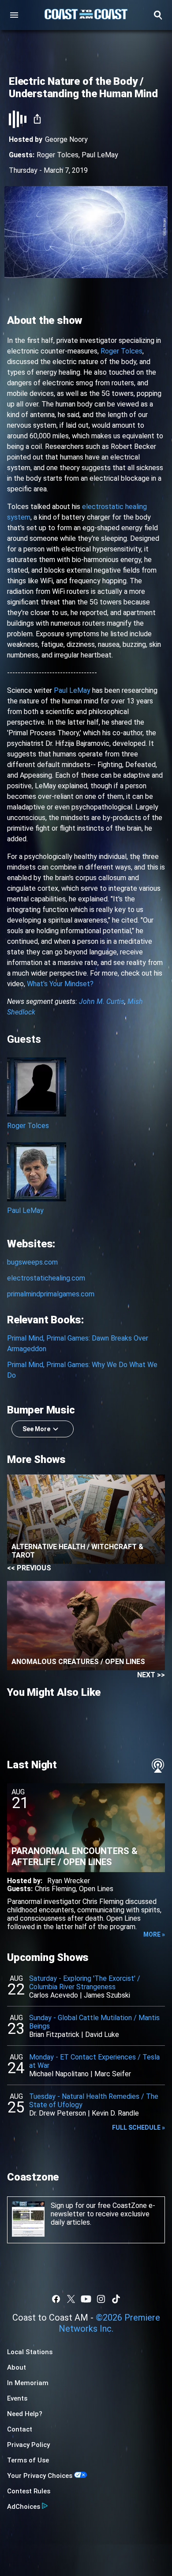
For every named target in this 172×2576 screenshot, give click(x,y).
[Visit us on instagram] (101, 2299)
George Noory (66, 139)
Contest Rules (29, 2491)
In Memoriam (28, 2383)
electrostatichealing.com (46, 1278)
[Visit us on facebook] (56, 2299)
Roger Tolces (58, 155)
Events (17, 2398)
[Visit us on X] (71, 2299)
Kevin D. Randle (115, 2113)
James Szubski (107, 1995)
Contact (20, 2429)
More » (154, 1934)
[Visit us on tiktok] (116, 2299)
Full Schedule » (138, 2128)
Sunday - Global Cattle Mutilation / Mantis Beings (94, 2022)
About (17, 2367)
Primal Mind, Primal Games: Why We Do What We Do (82, 1370)
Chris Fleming (55, 1889)
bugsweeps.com (32, 1262)
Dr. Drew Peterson (58, 2113)
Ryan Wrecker (69, 1881)
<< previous (29, 1568)
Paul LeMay (100, 155)
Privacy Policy (28, 2445)
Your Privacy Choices (40, 2476)
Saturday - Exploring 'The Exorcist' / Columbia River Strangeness (85, 1983)
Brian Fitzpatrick (54, 2035)
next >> (151, 1675)
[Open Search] (158, 15)
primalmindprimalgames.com (51, 1294)
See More (36, 1429)
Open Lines (96, 1889)
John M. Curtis (102, 1001)
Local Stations (30, 2352)
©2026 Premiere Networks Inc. (109, 2323)
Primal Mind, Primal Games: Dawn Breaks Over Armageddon (78, 1343)
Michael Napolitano (59, 2074)
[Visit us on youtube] (86, 2299)
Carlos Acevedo (54, 1995)
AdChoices (24, 2507)
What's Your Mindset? (60, 984)
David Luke (102, 2035)
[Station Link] (86, 15)
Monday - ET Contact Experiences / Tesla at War (94, 2061)
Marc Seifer (113, 2074)
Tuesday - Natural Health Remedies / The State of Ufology (94, 2101)
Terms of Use (28, 2460)
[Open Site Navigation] (14, 15)
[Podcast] (158, 1766)
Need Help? (25, 2414)
